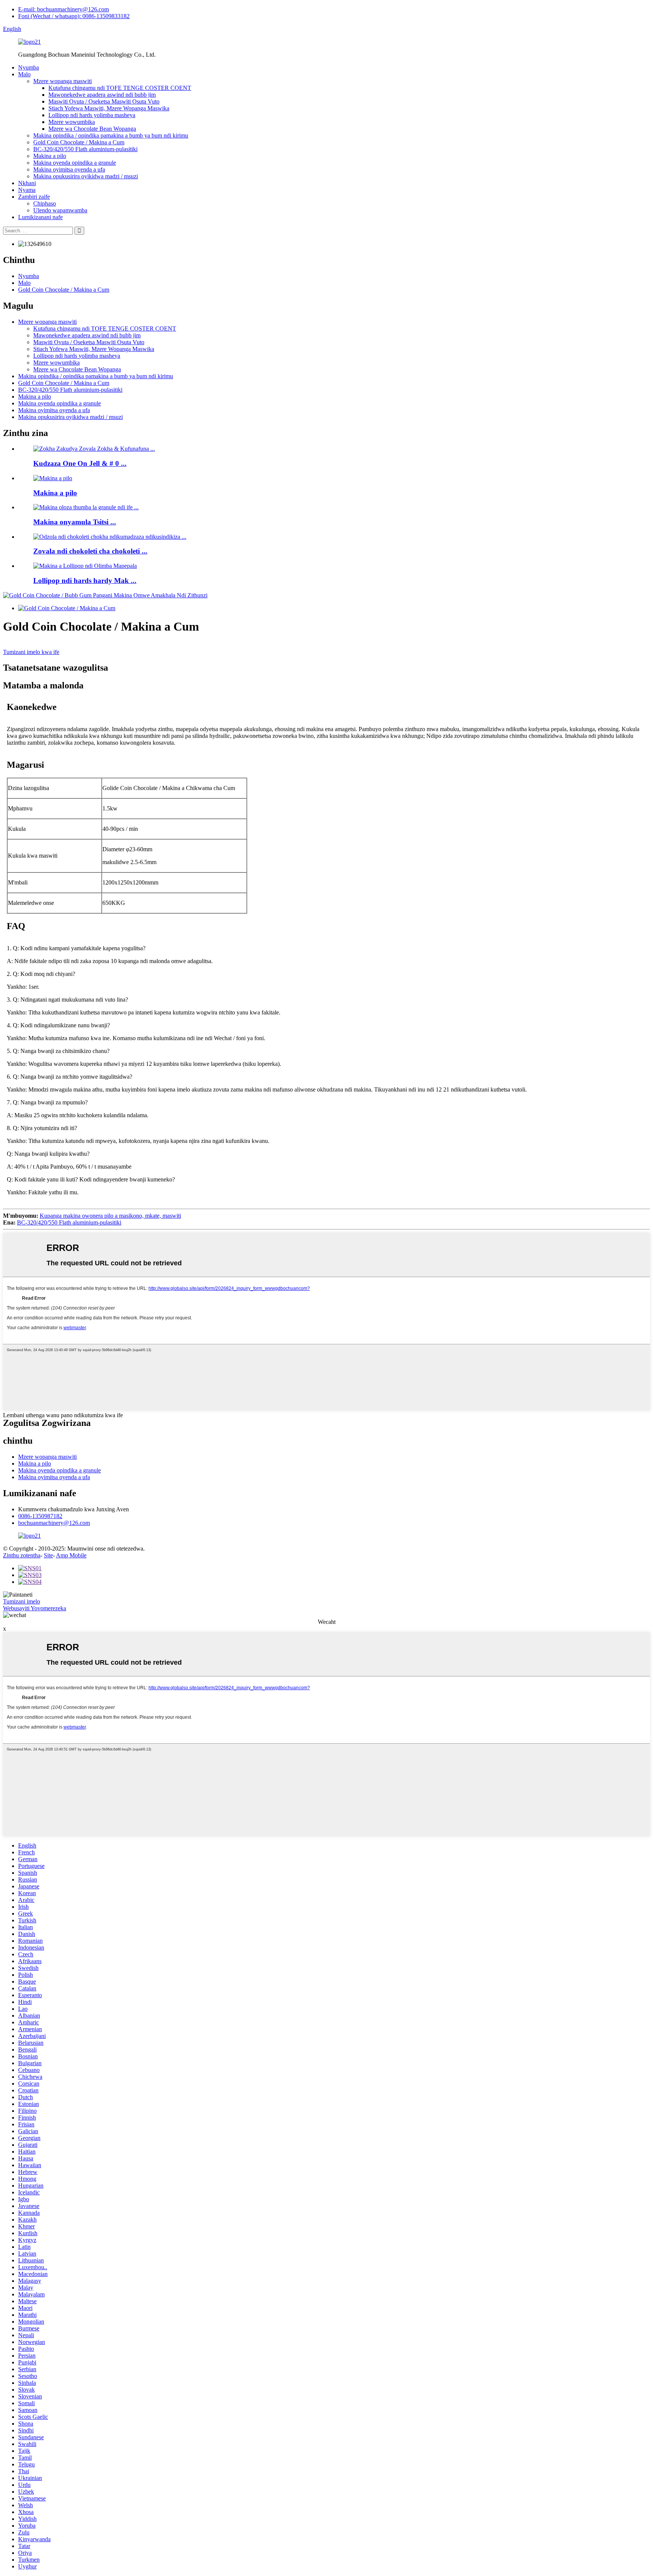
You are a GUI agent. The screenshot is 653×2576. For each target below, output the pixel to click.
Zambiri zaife (34, 197)
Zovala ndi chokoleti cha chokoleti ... (90, 551)
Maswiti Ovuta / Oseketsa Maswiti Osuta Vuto (104, 101)
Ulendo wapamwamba (60, 210)
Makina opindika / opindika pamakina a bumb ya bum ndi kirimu (111, 135)
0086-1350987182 (40, 1516)
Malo (24, 74)
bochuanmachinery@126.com (54, 1523)
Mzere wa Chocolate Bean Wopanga (92, 129)
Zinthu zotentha (22, 1555)
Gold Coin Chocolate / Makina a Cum (79, 142)
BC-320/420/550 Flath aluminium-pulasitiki (85, 149)
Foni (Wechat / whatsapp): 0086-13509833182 (74, 16)
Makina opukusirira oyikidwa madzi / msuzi (86, 176)
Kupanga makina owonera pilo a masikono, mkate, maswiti (110, 1216)
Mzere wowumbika (72, 122)
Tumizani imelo (22, 1601)
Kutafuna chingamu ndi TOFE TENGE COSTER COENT (120, 88)
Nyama (27, 190)
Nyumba (29, 67)
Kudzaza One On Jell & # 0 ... (80, 463)
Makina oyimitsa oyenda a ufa (69, 169)
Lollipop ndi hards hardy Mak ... (85, 581)
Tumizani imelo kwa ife (31, 652)
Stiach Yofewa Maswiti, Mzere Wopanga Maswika (109, 108)
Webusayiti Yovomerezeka (35, 1608)
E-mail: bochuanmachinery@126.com (63, 9)
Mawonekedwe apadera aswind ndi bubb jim (102, 95)
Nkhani (27, 183)
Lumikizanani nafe (40, 217)
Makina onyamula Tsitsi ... (75, 522)
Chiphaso (45, 203)
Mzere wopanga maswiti (63, 81)
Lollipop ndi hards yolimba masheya (92, 115)
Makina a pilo (50, 156)
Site (48, 1555)
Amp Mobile (71, 1555)
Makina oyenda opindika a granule (75, 163)
